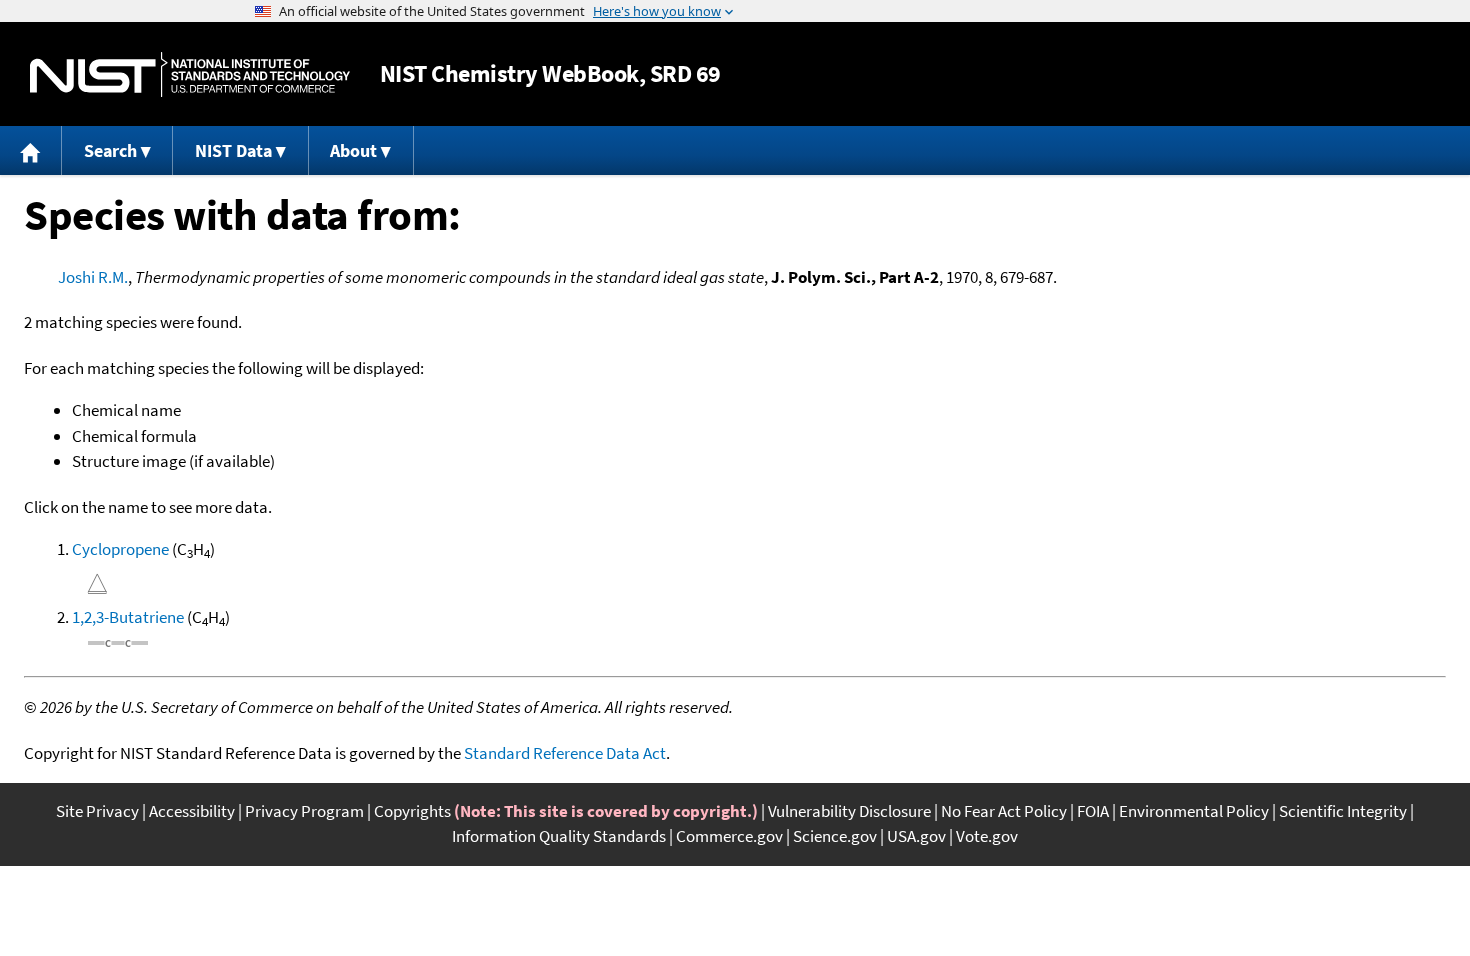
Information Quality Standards (559, 836)
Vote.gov (987, 836)
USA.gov (916, 836)
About (353, 150)
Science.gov (835, 836)
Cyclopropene (120, 549)
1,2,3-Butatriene (128, 617)
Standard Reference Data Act (565, 753)
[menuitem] (31, 150)
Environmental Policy (1194, 811)
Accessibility (192, 811)
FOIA (1093, 811)
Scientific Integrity (1343, 811)
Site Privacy (97, 811)
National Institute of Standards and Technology (190, 74)
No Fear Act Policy (1004, 811)
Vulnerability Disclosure (849, 811)
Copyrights (412, 811)
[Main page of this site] (31, 150)
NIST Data (233, 150)
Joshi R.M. (93, 277)
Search (110, 150)
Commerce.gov (729, 836)
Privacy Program (304, 811)
